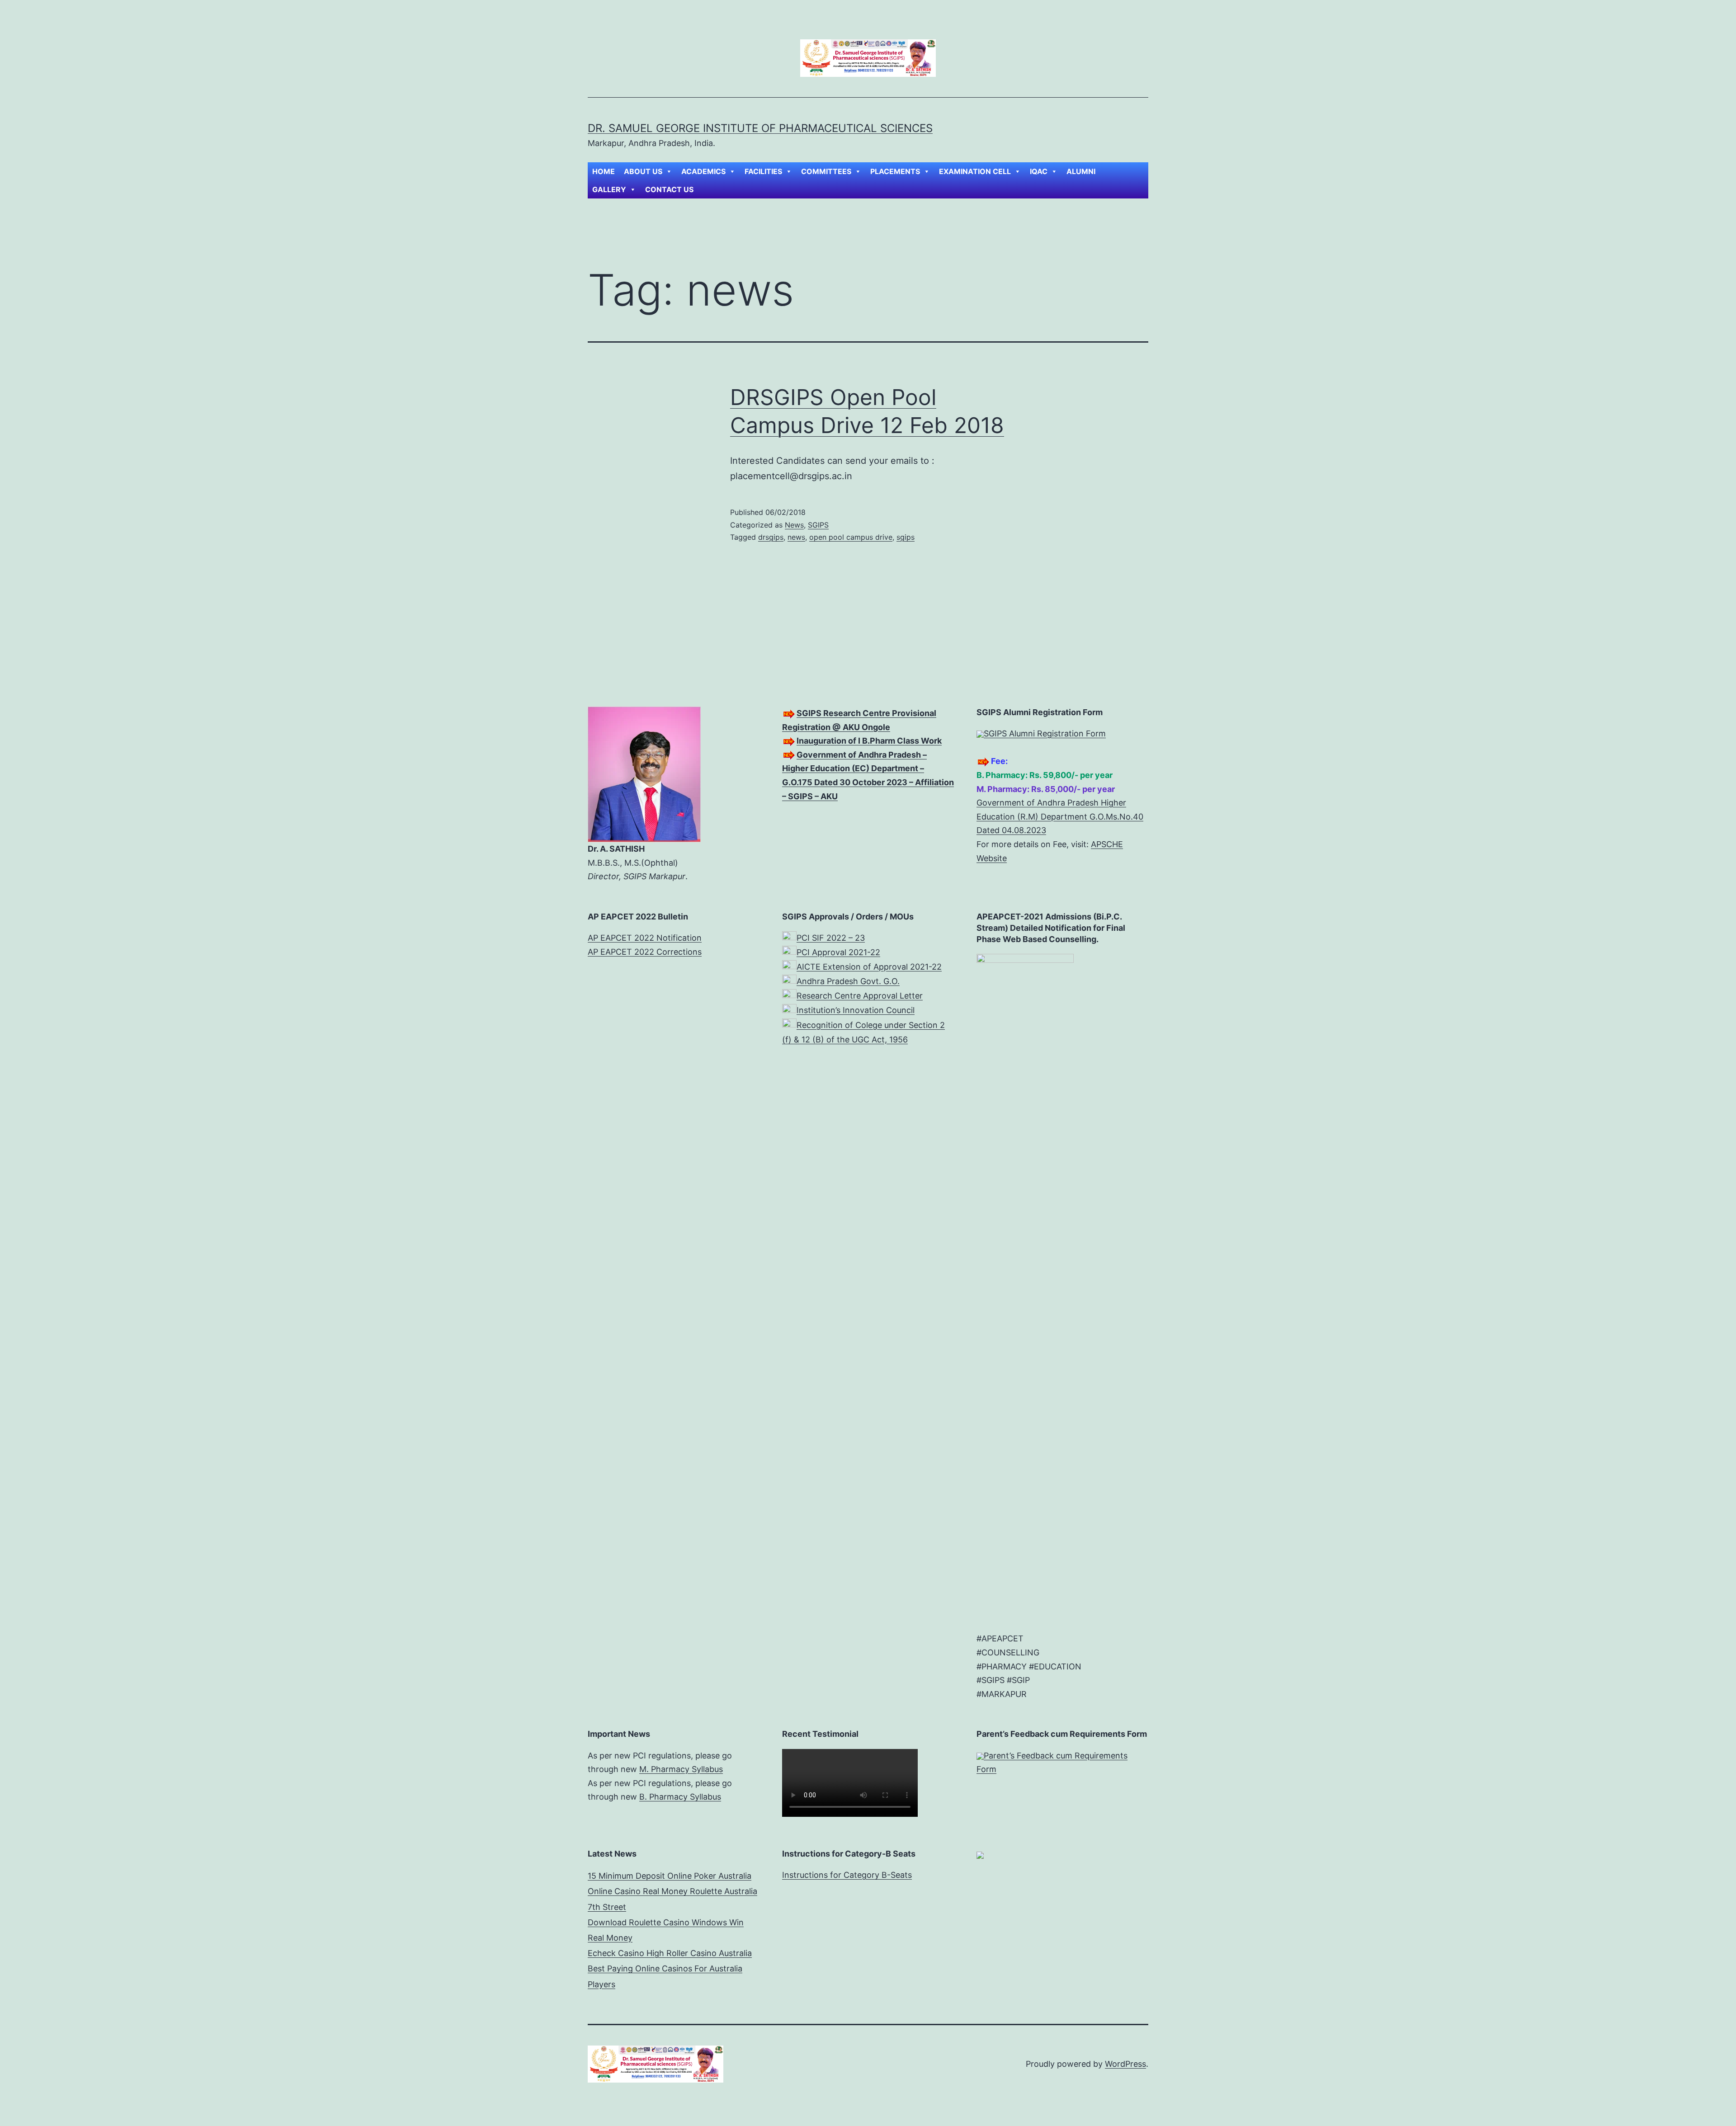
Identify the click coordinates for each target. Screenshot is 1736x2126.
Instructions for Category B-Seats (847, 1875)
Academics (703, 171)
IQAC (1039, 171)
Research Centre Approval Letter (860, 996)
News (794, 525)
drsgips (771, 537)
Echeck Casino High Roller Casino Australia (670, 1953)
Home (604, 171)
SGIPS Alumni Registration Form (1045, 733)
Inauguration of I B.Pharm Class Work (869, 741)
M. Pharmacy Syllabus (681, 1769)
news (796, 537)
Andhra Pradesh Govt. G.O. (848, 981)
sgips (906, 537)
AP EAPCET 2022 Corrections (645, 952)
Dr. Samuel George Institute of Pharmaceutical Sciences (760, 128)
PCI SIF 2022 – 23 (831, 938)
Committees (826, 171)
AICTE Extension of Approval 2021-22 (869, 967)
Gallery (609, 189)
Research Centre (857, 713)
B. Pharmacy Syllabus (680, 1797)
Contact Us (669, 189)
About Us (643, 171)
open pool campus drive (851, 537)
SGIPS (818, 525)
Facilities (763, 171)
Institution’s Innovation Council (856, 1010)
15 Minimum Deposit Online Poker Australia (670, 1876)
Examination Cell (975, 171)
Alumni (1081, 171)
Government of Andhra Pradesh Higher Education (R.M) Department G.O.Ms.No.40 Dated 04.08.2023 (1060, 816)
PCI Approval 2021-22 (838, 952)
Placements (895, 171)
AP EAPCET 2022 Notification (645, 938)
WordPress (1125, 2064)
